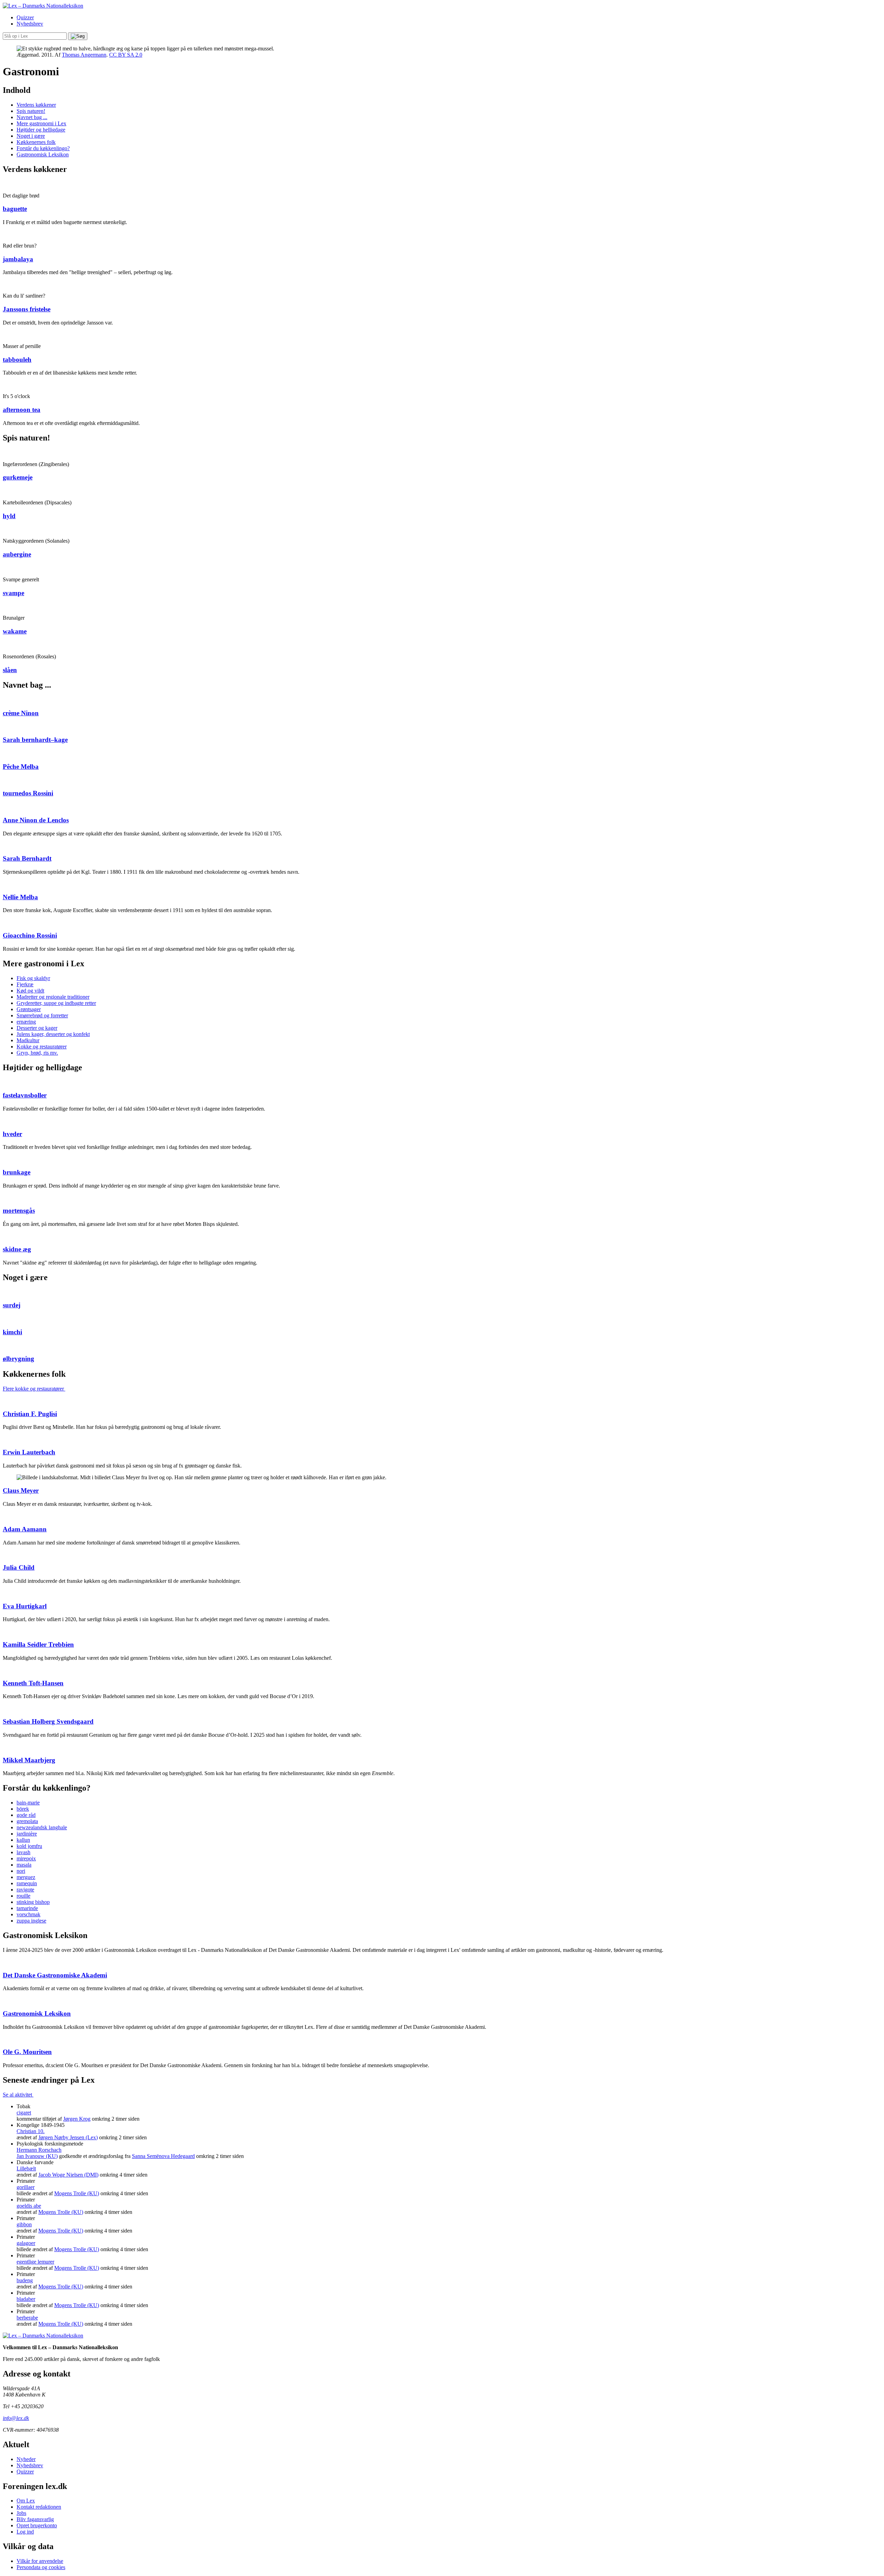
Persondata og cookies (41, 2567)
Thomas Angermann (84, 55)
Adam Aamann (25, 1529)
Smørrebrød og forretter (42, 1015)
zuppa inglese (31, 1921)
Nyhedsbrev (30, 24)
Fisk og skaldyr (33, 978)
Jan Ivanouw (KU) (37, 2156)
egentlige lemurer (35, 2262)
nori (21, 1871)
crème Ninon (21, 713)
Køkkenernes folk (36, 142)
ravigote (25, 1890)
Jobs (21, 2513)
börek (23, 1809)
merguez (26, 1877)
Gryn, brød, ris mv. (37, 1053)
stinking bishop (33, 1902)
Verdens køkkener (36, 105)
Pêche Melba (21, 767)
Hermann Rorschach (39, 2150)
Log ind (25, 2532)
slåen (10, 670)
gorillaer (26, 2187)
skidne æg (17, 1249)
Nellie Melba (20, 897)
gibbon (24, 2224)
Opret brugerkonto (37, 2525)
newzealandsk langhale (42, 1827)
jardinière (27, 1834)
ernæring (26, 1022)
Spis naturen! (31, 111)
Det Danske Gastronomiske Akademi (55, 1975)
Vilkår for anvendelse (40, 2561)
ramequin (27, 1883)
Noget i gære (31, 136)
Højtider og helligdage (41, 130)
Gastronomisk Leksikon (43, 154)
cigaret (24, 2113)
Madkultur (28, 1040)
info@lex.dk (16, 2418)
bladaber (26, 2299)
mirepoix (26, 1858)
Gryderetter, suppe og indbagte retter (56, 1003)
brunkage (17, 1172)
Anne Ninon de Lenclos (36, 820)
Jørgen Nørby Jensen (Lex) (68, 2137)
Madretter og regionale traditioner (53, 997)
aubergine (17, 554)
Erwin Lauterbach (29, 1452)
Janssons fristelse (27, 309)
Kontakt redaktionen (39, 2507)
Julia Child (19, 1567)
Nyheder (26, 2459)
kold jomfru (29, 1846)
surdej (12, 1305)
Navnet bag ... (32, 117)
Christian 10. (31, 2131)
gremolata (27, 1821)
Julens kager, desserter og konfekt (53, 1034)
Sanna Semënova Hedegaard (163, 2156)
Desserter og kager (37, 1028)
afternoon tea (22, 410)
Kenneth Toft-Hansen (33, 1683)
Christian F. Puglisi (30, 1414)
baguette (15, 209)
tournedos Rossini (28, 793)
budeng (25, 2280)
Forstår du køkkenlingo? (43, 148)
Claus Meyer (21, 1490)
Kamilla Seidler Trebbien (38, 1644)
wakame (15, 631)
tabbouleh (17, 360)
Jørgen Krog (77, 2119)
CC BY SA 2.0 (126, 55)
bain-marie (28, 1803)
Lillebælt (26, 2168)
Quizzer (25, 17)
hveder (12, 1134)
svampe (13, 593)
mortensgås (19, 1210)
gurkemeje (18, 477)
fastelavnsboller (25, 1095)
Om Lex (26, 2501)
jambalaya (18, 259)
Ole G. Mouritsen (27, 2052)
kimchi (12, 1332)
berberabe (27, 2318)
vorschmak (28, 1914)
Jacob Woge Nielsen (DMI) (68, 2175)
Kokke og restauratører (42, 1047)
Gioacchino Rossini (30, 935)
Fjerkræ (25, 984)
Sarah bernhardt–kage (35, 740)
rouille (23, 1896)
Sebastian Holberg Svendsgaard (48, 1721)
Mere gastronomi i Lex (41, 123)
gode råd (26, 1815)
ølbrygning (18, 1359)
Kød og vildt (30, 991)
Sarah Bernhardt (27, 858)
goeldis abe (29, 2206)
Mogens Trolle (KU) (77, 2193)
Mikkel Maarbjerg (29, 1760)
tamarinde (27, 1908)
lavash (23, 1852)
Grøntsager (29, 1009)
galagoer (26, 2243)
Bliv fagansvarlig (35, 2519)
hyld (9, 516)
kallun (23, 1840)
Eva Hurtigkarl (25, 1606)
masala (24, 1865)
